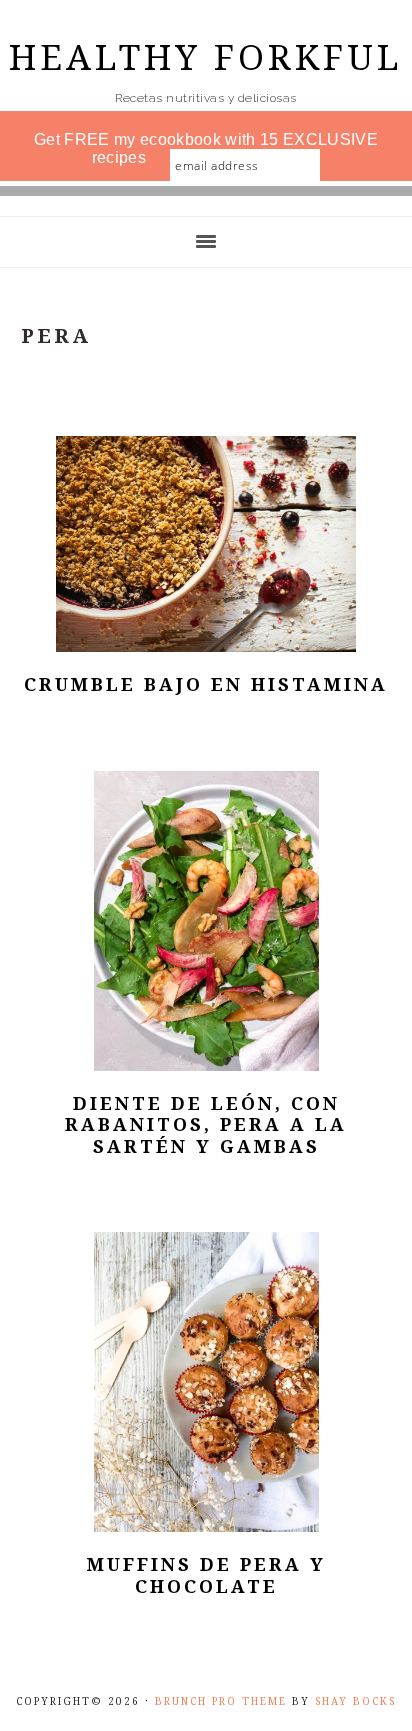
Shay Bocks (355, 1701)
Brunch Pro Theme (221, 1701)
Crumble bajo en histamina (206, 684)
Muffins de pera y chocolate (206, 1575)
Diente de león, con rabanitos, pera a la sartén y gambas (206, 1125)
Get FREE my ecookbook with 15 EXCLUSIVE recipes (206, 148)
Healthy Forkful (206, 57)
